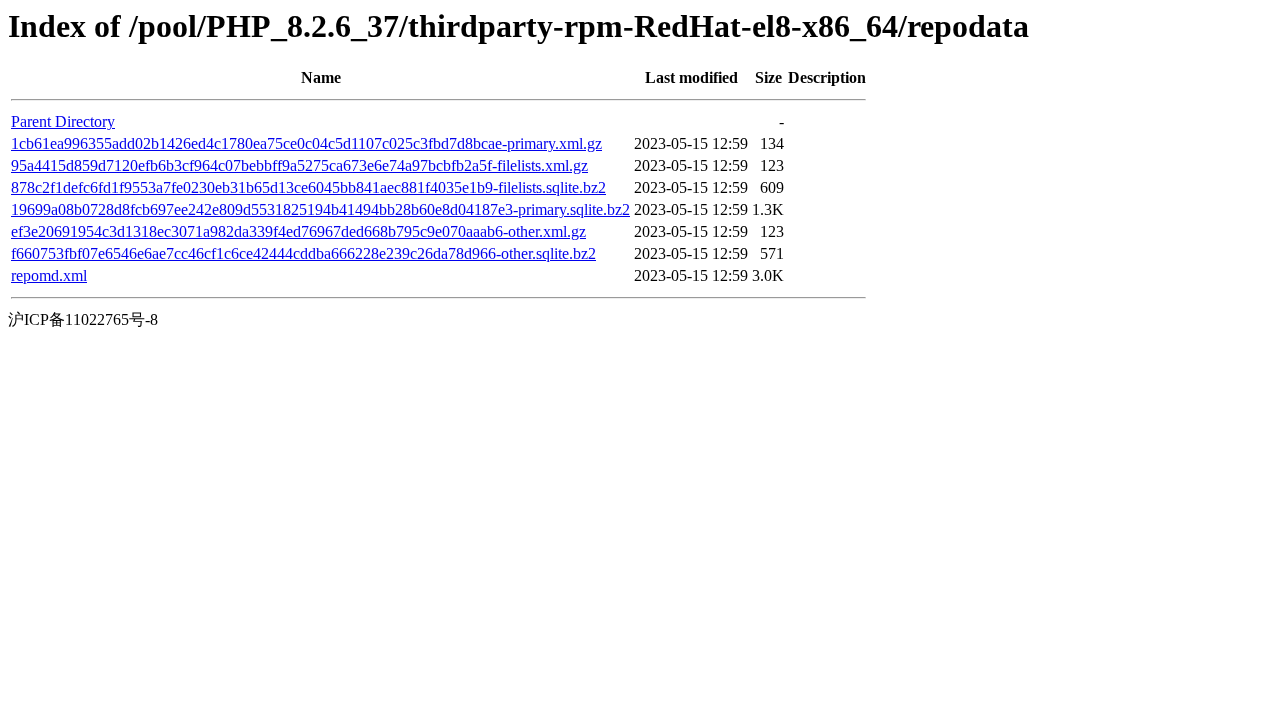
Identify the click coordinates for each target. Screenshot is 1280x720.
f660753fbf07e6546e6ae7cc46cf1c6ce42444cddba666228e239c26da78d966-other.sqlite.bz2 (303, 253)
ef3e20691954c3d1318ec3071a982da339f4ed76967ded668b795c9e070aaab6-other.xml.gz (298, 231)
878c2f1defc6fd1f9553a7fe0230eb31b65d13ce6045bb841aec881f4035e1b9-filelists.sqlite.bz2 (308, 187)
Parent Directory (63, 121)
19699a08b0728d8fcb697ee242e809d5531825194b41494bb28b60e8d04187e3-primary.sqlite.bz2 (320, 209)
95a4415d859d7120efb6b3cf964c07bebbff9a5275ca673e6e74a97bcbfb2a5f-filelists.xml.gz (299, 165)
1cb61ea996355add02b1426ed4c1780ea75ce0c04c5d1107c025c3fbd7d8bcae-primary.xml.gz (306, 143)
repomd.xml (49, 275)
